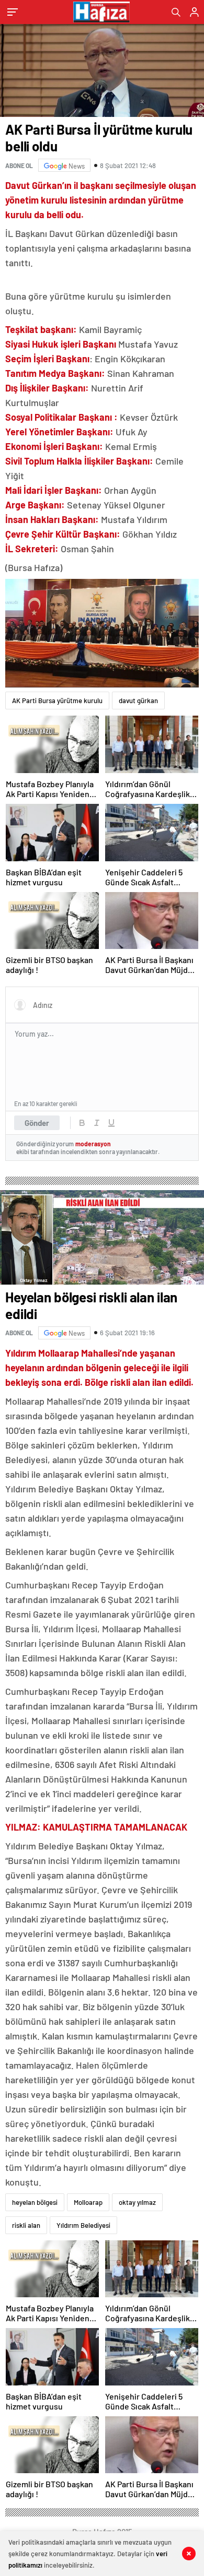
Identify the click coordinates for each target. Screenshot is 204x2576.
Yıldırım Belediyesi (83, 2225)
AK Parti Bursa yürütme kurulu (57, 701)
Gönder (37, 1123)
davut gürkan (138, 701)
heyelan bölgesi (35, 2202)
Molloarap (88, 2202)
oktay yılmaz (137, 2202)
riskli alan (26, 2225)
